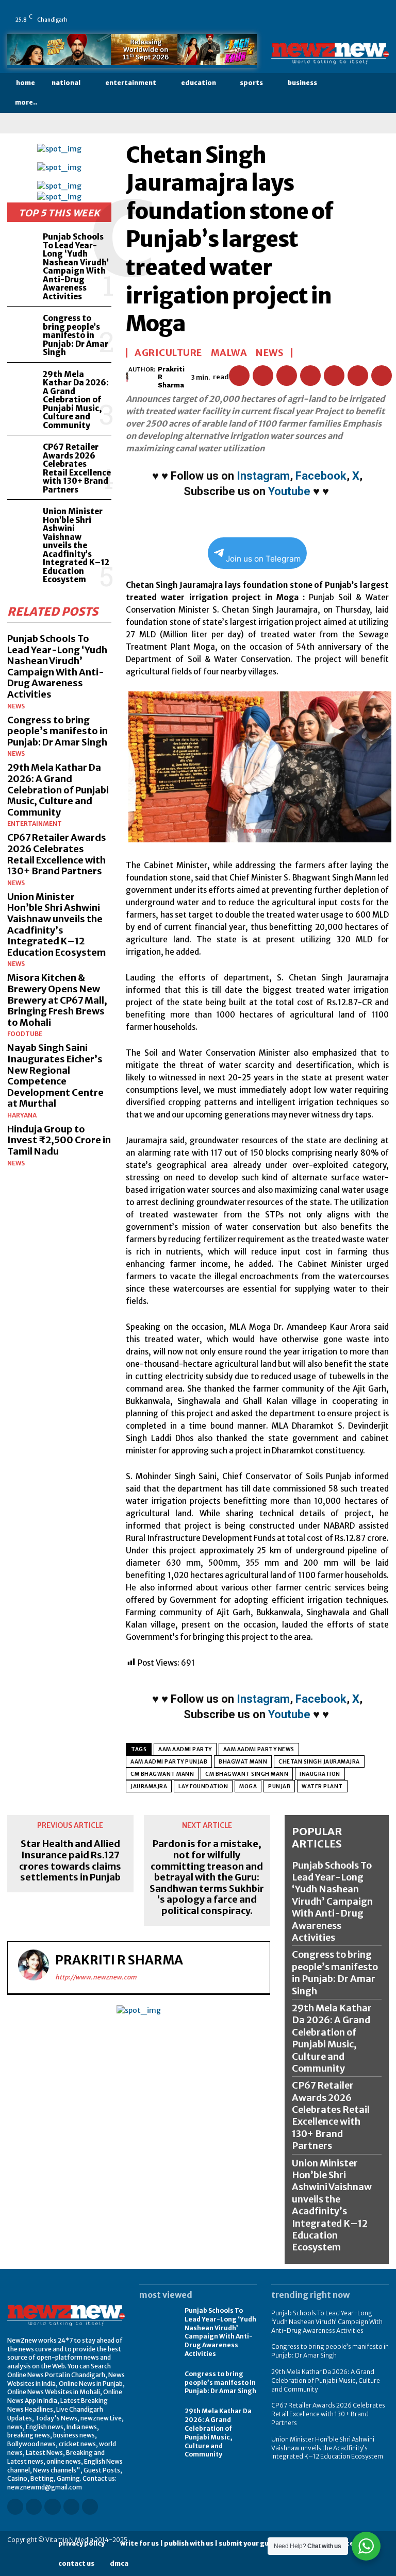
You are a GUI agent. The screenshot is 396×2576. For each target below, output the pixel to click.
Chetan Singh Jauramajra (319, 1762)
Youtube (289, 491)
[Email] (334, 376)
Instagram (263, 476)
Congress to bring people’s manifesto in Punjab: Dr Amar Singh (76, 335)
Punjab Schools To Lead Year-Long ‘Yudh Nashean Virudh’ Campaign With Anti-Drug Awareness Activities (76, 267)
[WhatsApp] (306, 27)
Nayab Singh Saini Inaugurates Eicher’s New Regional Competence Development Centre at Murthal (55, 1075)
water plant (322, 1786)
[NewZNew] (330, 53)
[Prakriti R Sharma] (127, 377)
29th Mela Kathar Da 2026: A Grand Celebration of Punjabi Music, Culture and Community (76, 400)
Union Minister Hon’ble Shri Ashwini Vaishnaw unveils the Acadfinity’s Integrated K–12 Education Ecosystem (76, 545)
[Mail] (349, 12)
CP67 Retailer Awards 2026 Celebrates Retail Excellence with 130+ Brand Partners (77, 468)
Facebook (321, 476)
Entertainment (35, 824)
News (16, 706)
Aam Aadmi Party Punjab (169, 1762)
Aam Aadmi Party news (259, 1749)
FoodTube (25, 1034)
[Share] (364, 12)
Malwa (229, 353)
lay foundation (203, 1786)
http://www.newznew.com (96, 1977)
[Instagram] (320, 12)
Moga (248, 1786)
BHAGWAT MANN (243, 1762)
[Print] (358, 376)
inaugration (320, 1774)
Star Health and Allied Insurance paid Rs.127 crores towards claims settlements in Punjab (70, 1860)
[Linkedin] (335, 12)
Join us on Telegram (263, 559)
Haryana (22, 1115)
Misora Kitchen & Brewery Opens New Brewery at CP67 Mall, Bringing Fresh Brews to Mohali (57, 1000)
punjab (279, 1786)
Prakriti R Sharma (171, 377)
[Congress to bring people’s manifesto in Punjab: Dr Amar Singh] (23, 326)
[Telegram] (382, 376)
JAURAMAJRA (149, 1786)
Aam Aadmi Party (185, 1749)
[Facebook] (306, 12)
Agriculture (168, 353)
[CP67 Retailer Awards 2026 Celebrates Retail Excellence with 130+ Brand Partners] (23, 455)
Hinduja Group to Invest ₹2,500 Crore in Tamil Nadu (59, 1140)
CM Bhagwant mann (162, 1774)
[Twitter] (378, 12)
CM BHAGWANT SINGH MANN (247, 1774)
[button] (380, 93)
